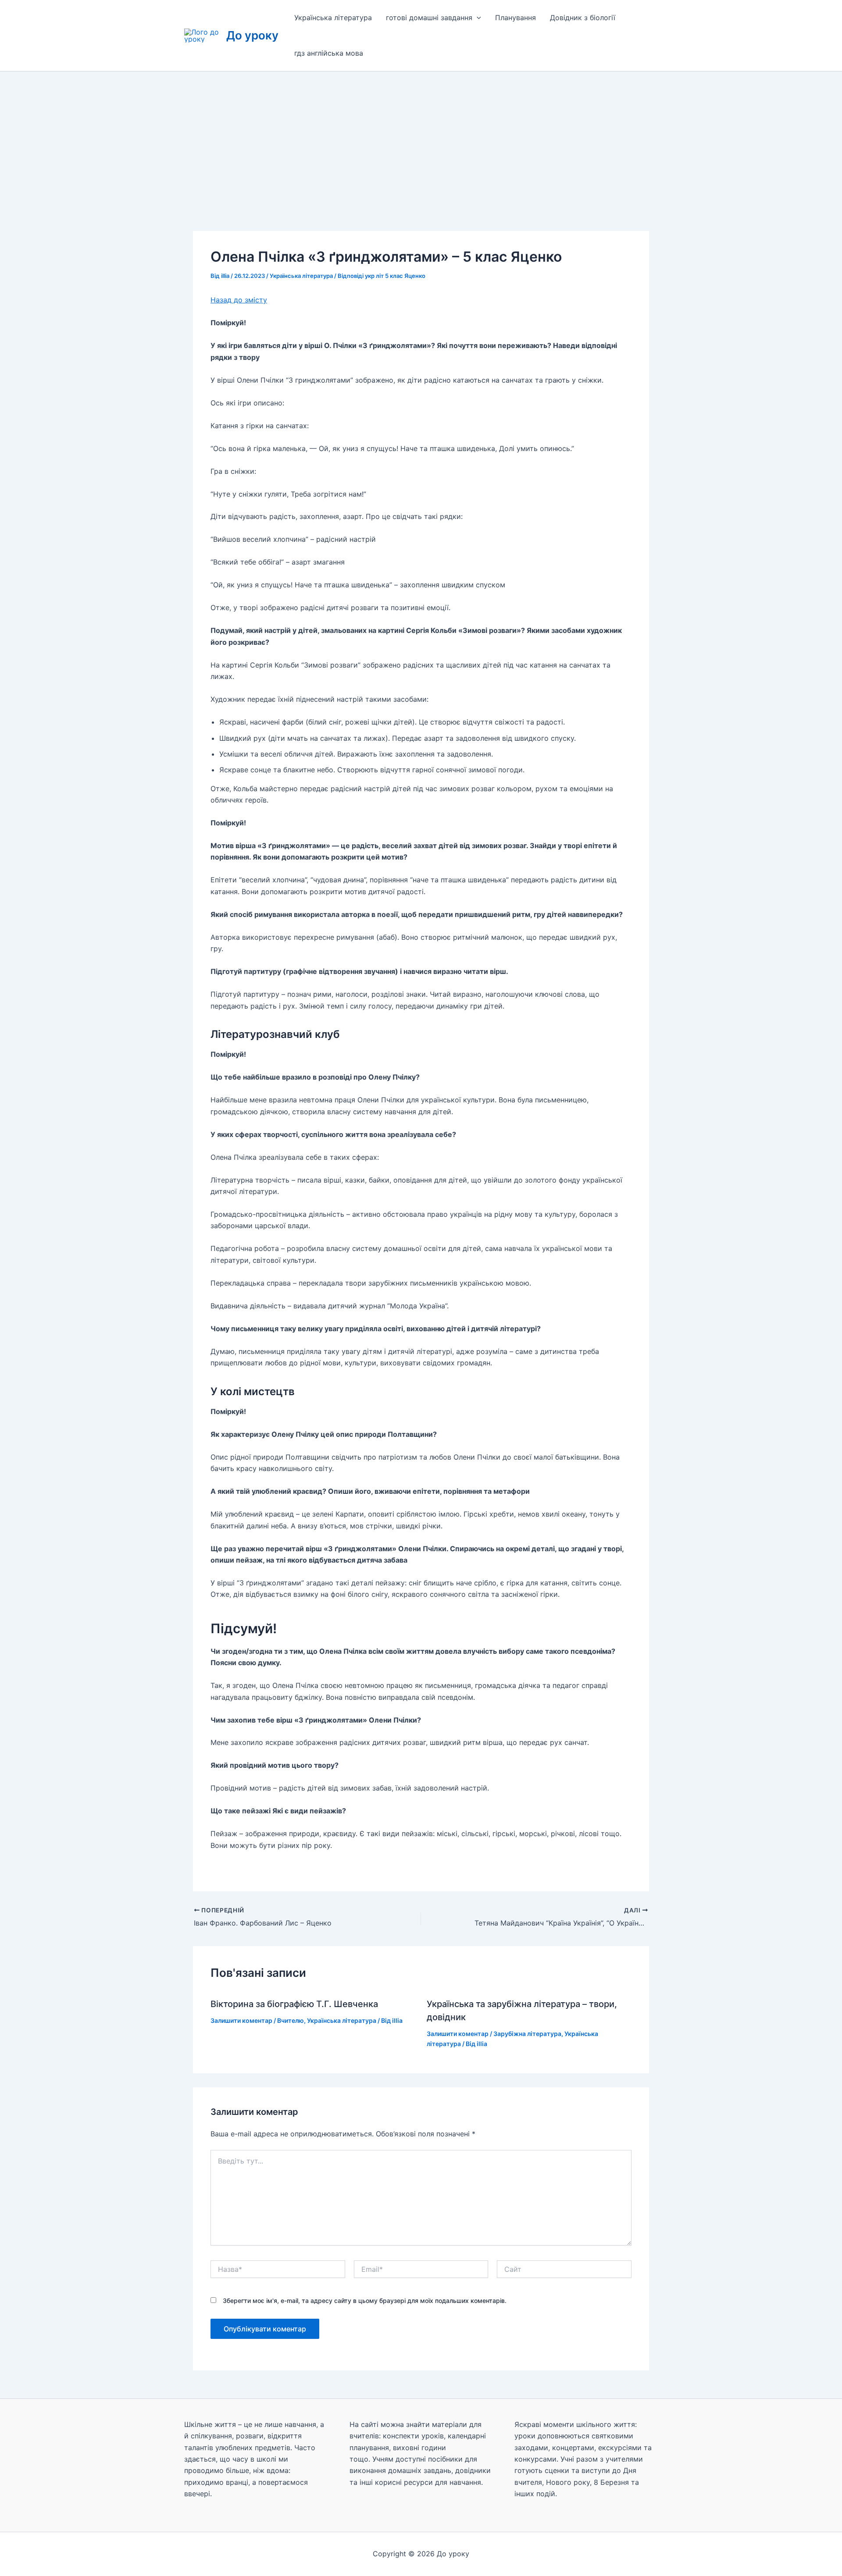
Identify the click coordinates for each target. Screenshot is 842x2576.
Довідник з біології (583, 18)
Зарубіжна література (527, 2034)
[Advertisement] (421, 137)
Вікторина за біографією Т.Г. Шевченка (294, 2004)
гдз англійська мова (329, 53)
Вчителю (291, 2020)
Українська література (333, 18)
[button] (477, 18)
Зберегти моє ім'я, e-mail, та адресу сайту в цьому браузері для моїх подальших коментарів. (365, 2301)
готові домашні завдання (429, 18)
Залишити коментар (241, 2020)
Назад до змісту (239, 300)
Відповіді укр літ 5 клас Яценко (382, 276)
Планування (516, 18)
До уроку (252, 35)
